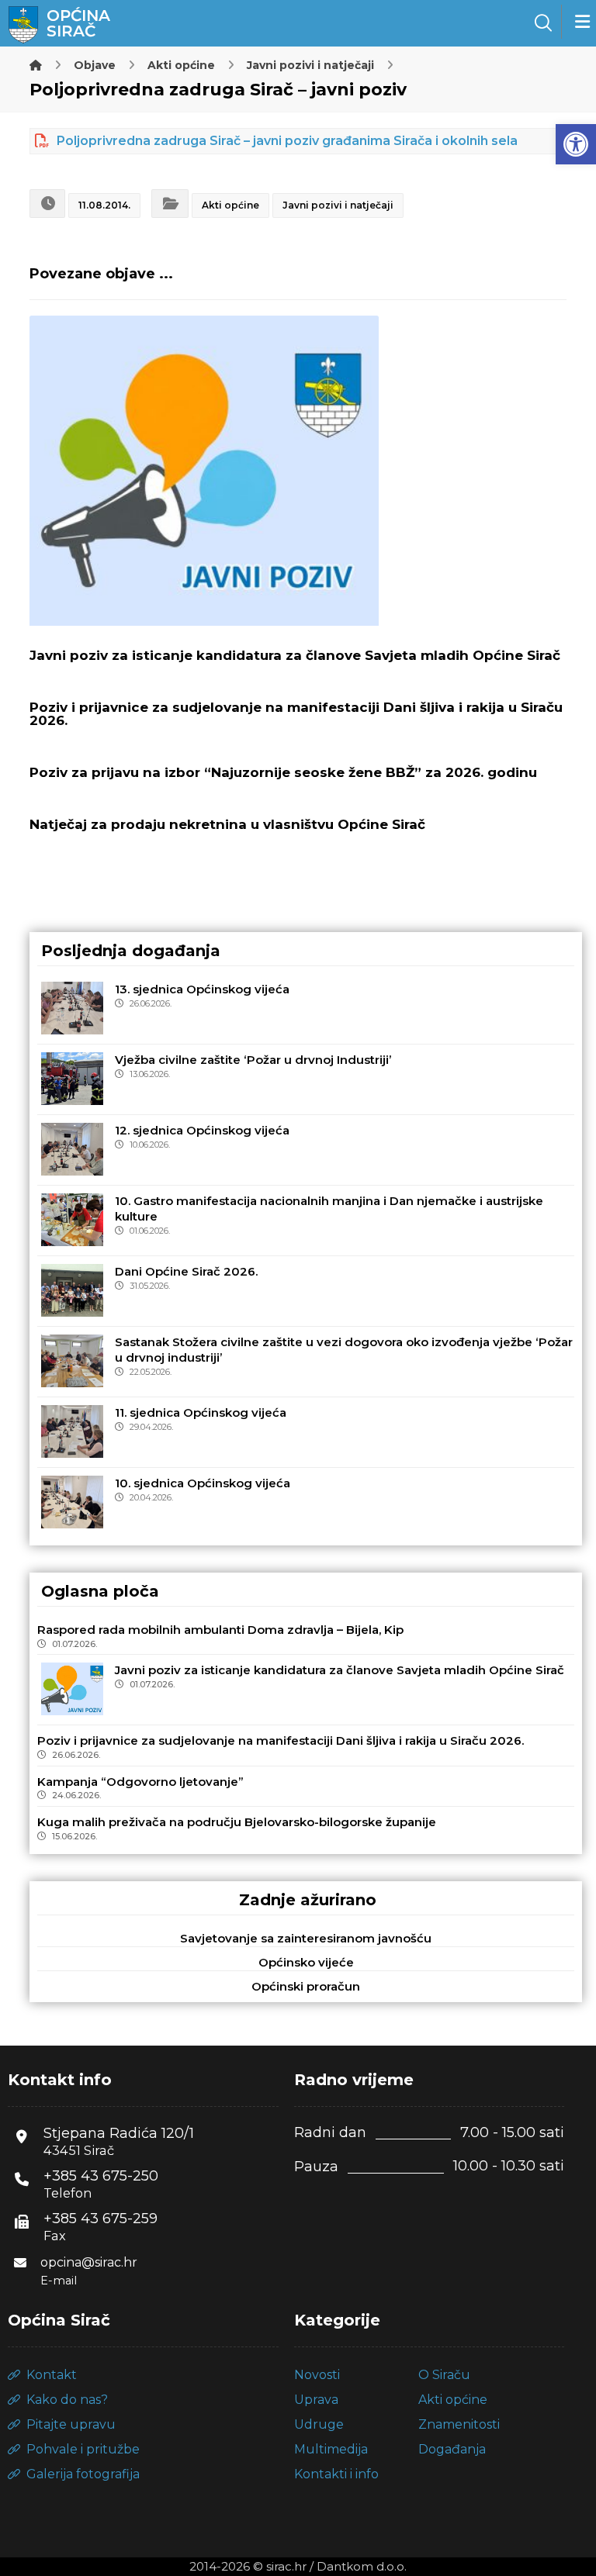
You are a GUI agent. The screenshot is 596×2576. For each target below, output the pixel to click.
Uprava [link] (316, 2400)
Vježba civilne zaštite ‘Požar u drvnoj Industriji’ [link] (253, 1060)
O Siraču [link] (444, 2375)
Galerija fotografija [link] (83, 2474)
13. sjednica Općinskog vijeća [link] (202, 989)
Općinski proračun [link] (306, 1986)
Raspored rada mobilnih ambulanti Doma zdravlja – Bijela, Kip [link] (220, 1630)
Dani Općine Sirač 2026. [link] (186, 1271)
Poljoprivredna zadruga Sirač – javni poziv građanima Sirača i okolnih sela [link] (287, 141)
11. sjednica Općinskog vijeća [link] (201, 1412)
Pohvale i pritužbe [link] (83, 2449)
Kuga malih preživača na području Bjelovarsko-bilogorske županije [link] (237, 1822)
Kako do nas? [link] (67, 2400)
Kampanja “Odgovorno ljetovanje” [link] (140, 1782)
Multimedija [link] (331, 2449)
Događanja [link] (452, 2449)
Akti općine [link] (230, 205)
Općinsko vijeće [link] (306, 1962)
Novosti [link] (317, 2375)
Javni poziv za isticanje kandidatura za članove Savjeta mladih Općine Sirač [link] (340, 1670)
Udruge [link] (319, 2424)
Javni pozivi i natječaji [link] (338, 205)
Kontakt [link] (52, 2375)
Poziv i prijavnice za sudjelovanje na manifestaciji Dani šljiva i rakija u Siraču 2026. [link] (281, 1740)
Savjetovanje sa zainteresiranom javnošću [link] (306, 1938)
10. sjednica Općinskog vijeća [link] (203, 1483)
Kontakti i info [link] (336, 2474)
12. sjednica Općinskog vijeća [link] (202, 1130)
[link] (576, 144)
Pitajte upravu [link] (71, 2424)
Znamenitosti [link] (459, 2424)
